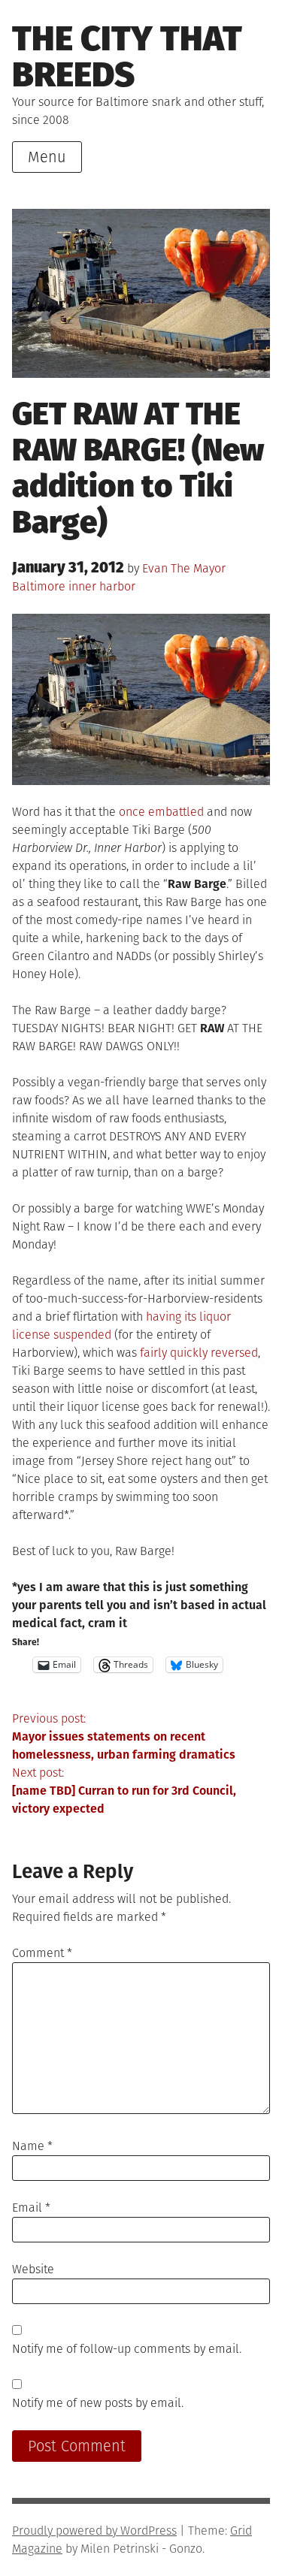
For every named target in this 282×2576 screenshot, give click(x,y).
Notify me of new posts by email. (98, 2403)
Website (33, 2269)
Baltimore (39, 586)
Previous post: (124, 1736)
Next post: (124, 1791)
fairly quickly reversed (199, 1353)
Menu (47, 157)
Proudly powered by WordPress (94, 2531)
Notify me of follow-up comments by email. (127, 2349)
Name (32, 2146)
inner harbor (102, 586)
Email (31, 2208)
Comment (42, 1953)
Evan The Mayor (184, 568)
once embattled (161, 812)
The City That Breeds (127, 57)
